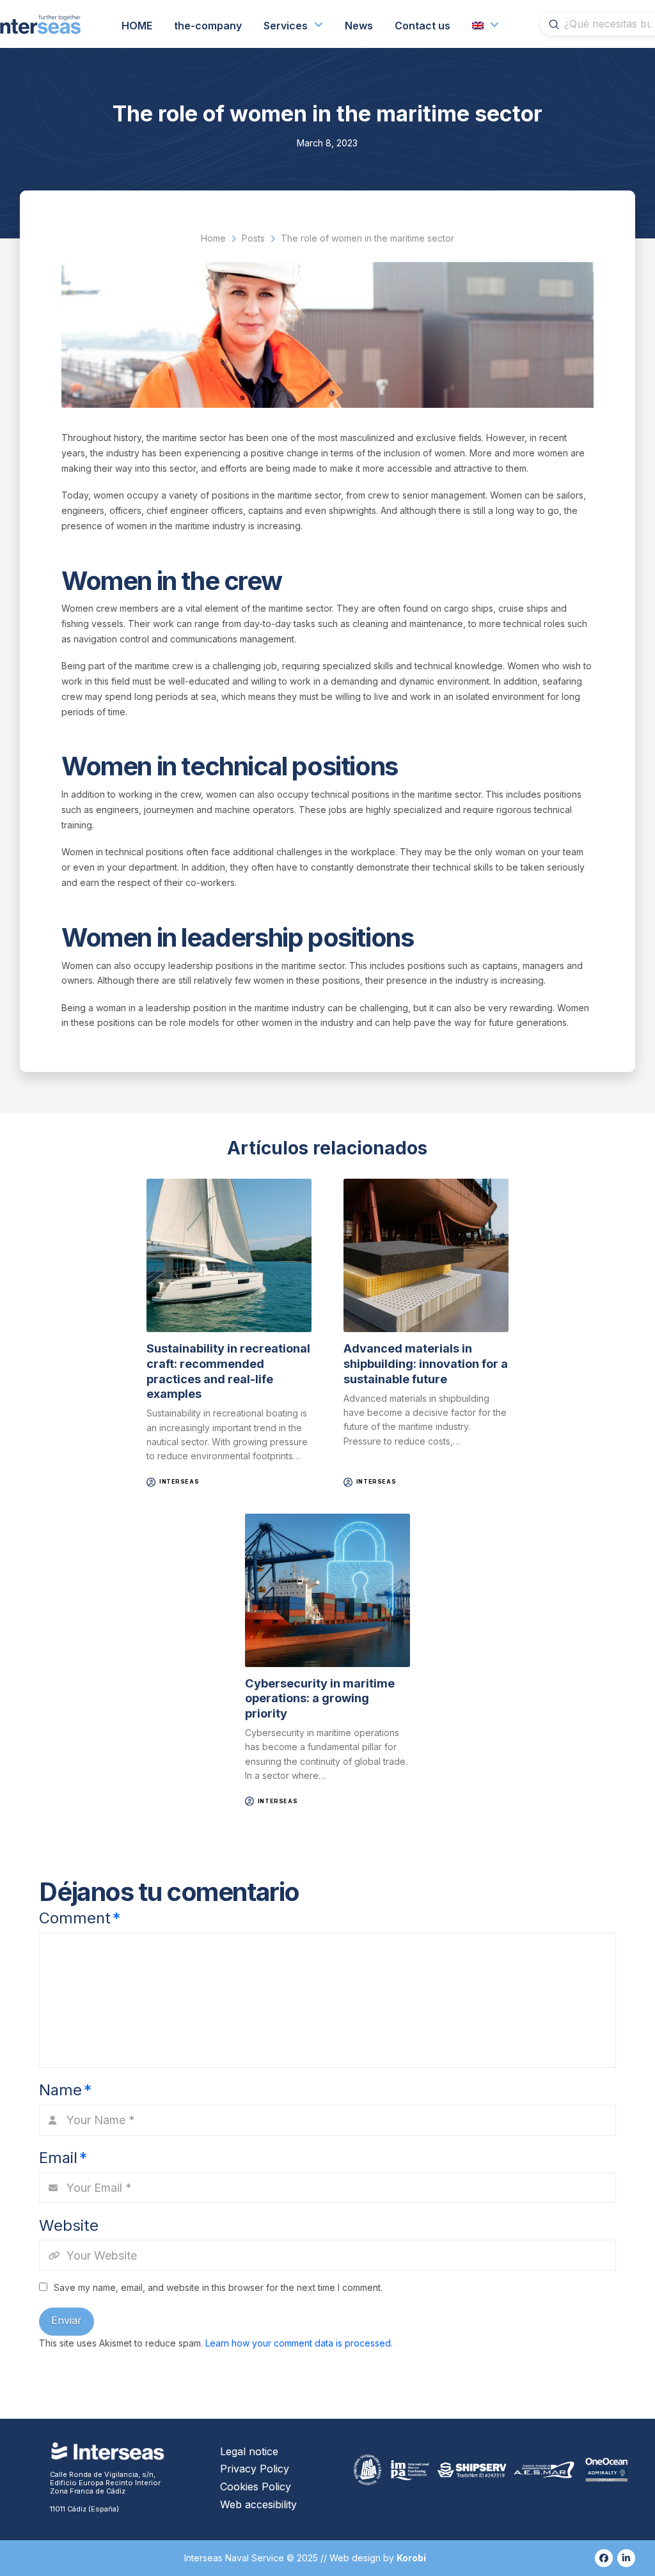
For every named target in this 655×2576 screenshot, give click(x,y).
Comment (80, 1918)
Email (63, 2158)
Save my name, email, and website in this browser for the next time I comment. (218, 2287)
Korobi (412, 2558)
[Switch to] (485, 24)
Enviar (67, 2320)
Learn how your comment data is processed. (299, 2343)
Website (69, 2225)
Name (65, 2090)
